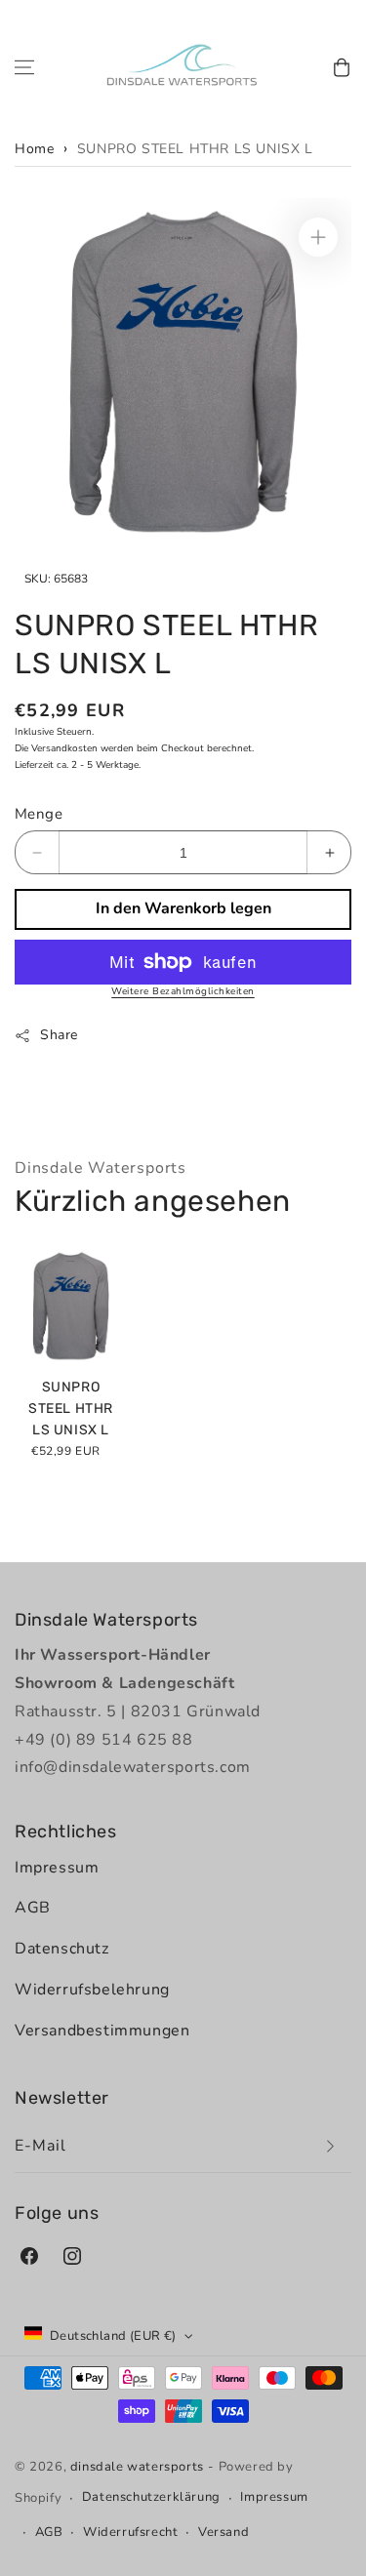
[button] (24, 67)
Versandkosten (64, 748)
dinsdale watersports (137, 2467)
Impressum (57, 1868)
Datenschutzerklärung (151, 2497)
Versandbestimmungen (102, 2031)
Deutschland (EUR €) (113, 2336)
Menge (39, 814)
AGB (33, 1908)
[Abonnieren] (330, 2146)
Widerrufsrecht (130, 2532)
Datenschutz (62, 1949)
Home (34, 149)
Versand (224, 2532)
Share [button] (59, 1035)
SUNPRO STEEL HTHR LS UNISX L (195, 149)
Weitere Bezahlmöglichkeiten (183, 991)
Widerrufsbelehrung (92, 1990)
